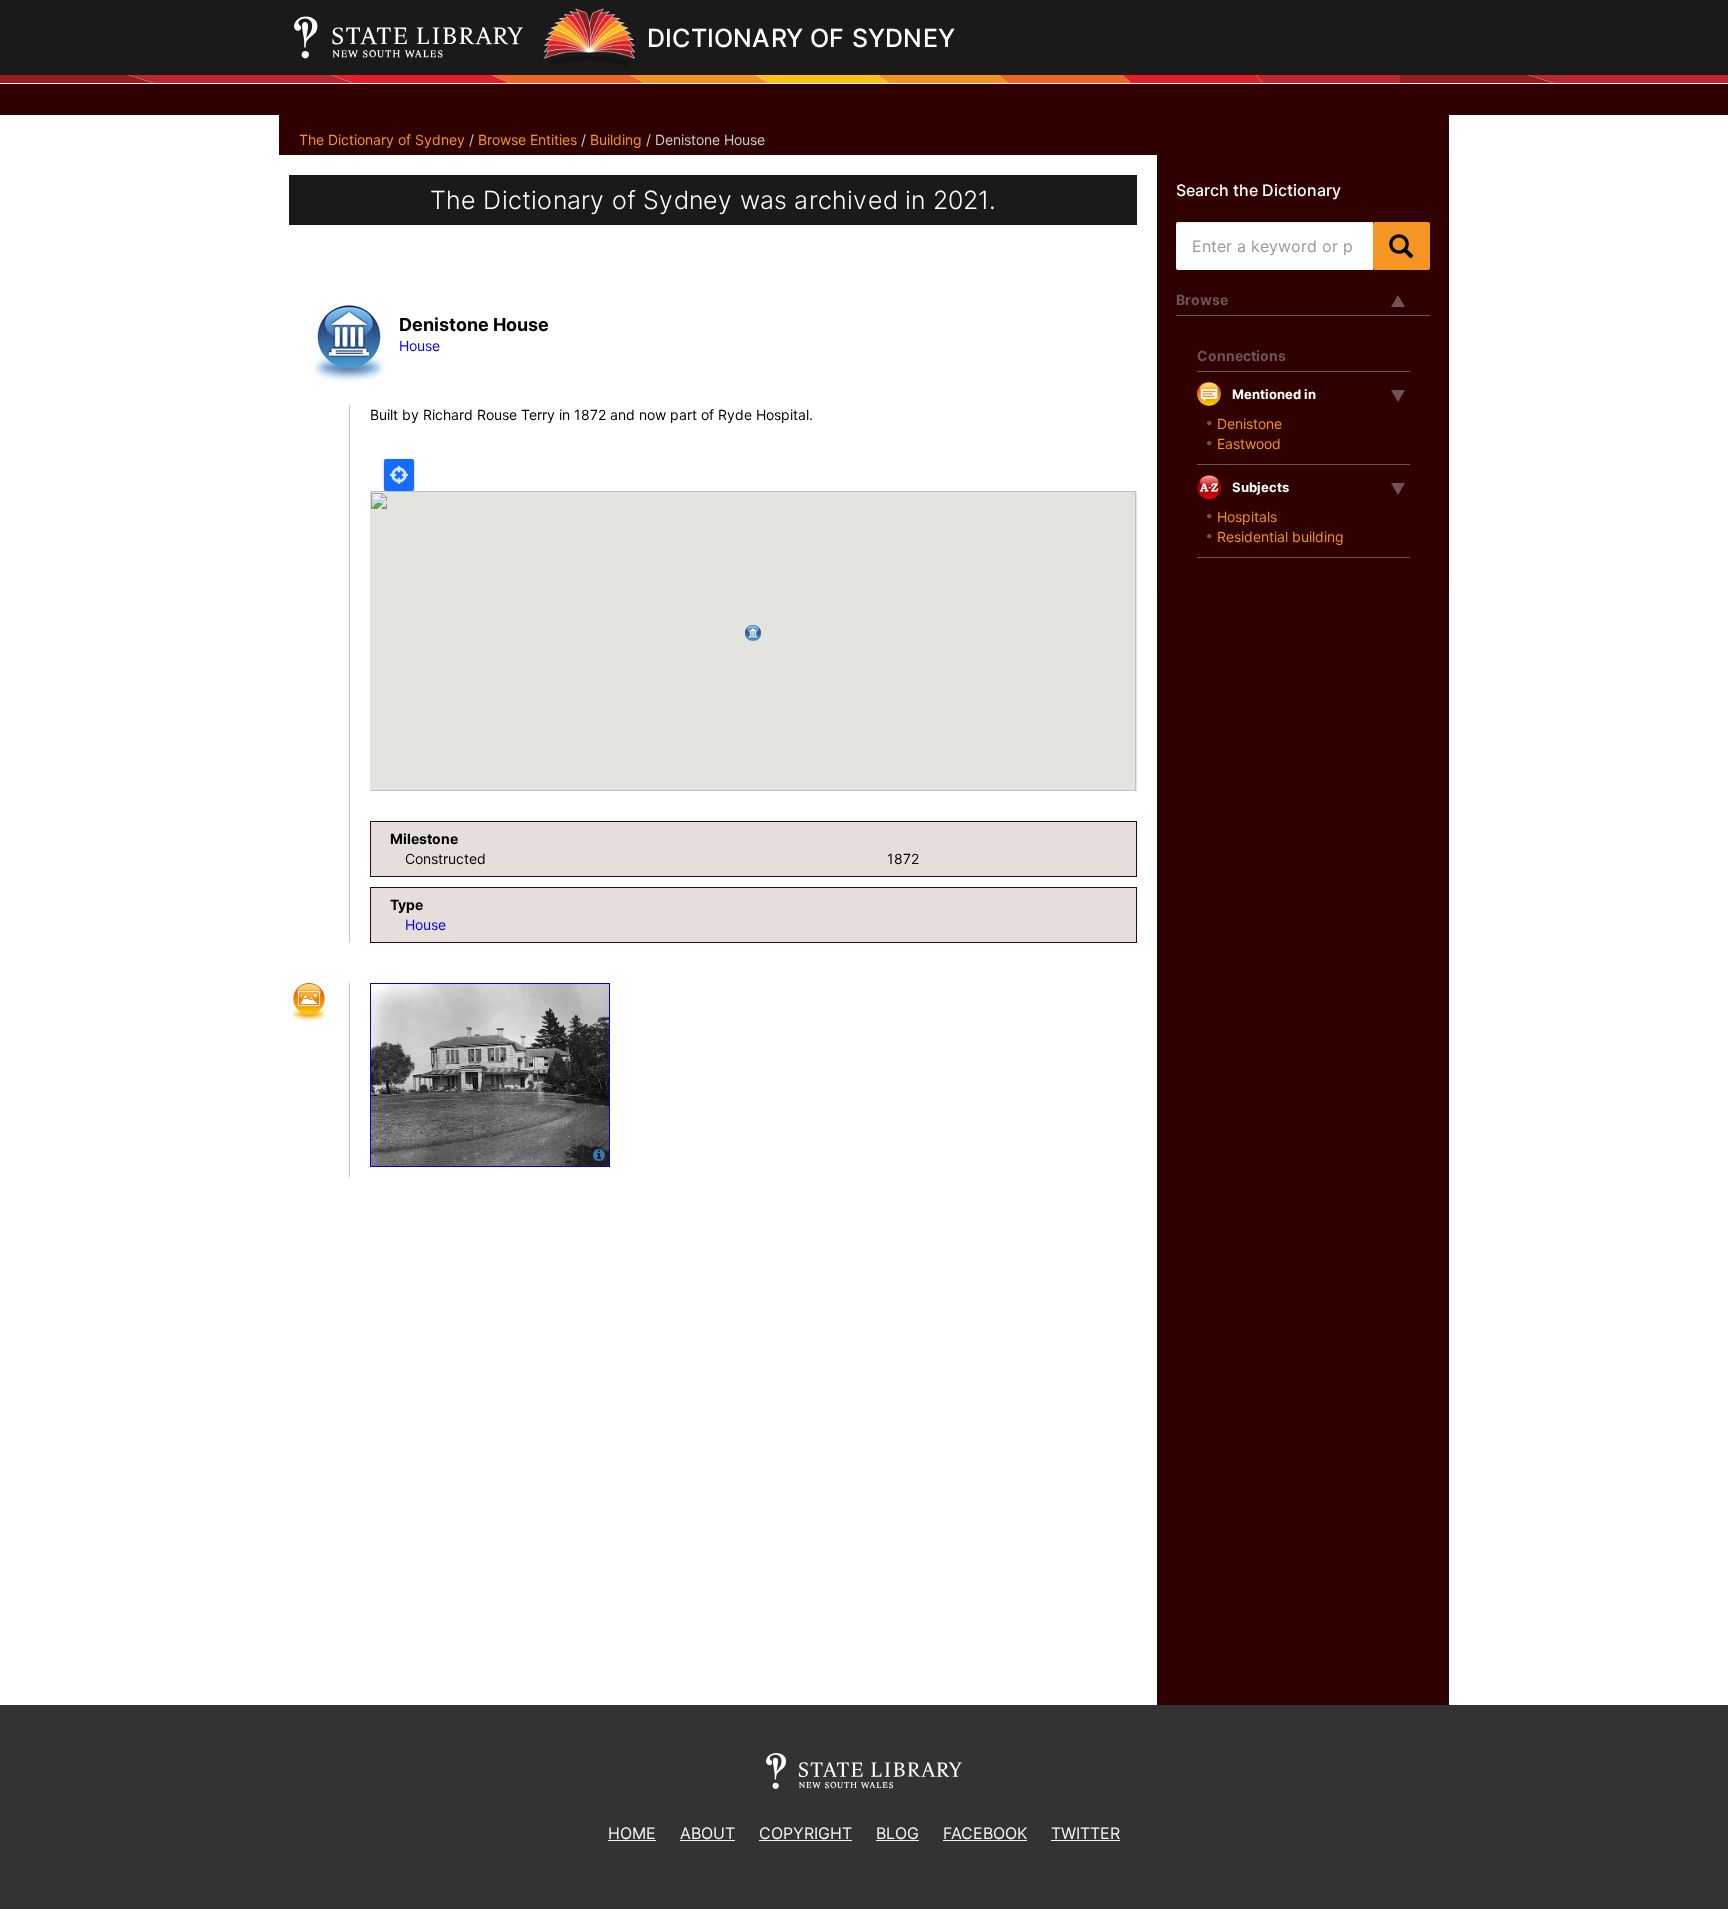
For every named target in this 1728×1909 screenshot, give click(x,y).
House (419, 345)
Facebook (985, 1833)
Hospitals (1247, 516)
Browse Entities (527, 139)
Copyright (805, 1833)
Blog (897, 1833)
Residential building (1280, 536)
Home (632, 1833)
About (707, 1833)
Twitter (1085, 1833)
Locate (399, 475)
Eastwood (1249, 443)
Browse (1202, 299)
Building (616, 139)
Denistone (1249, 423)
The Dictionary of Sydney (382, 139)
